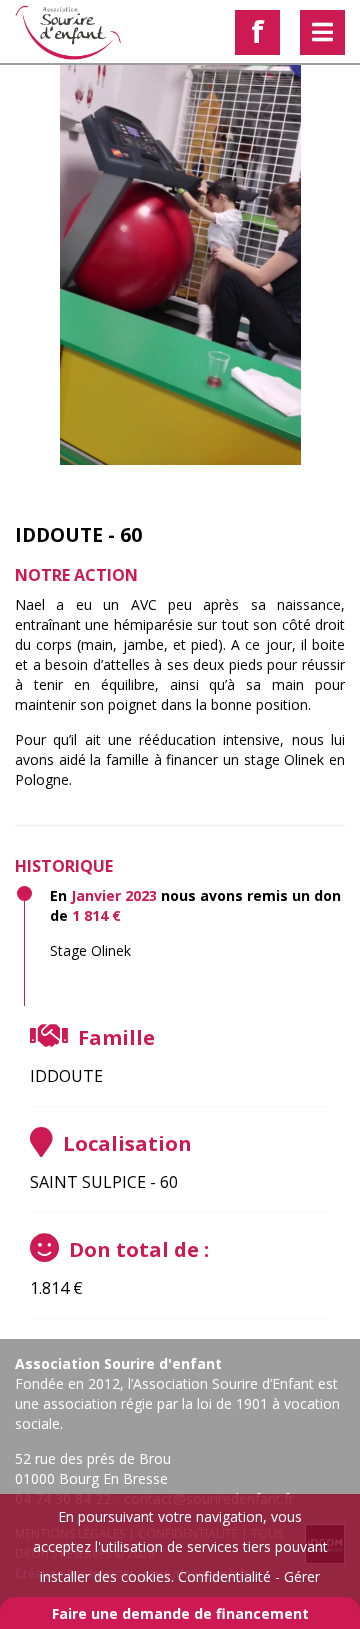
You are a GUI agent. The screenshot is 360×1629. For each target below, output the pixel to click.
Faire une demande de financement (180, 1613)
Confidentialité (224, 1576)
